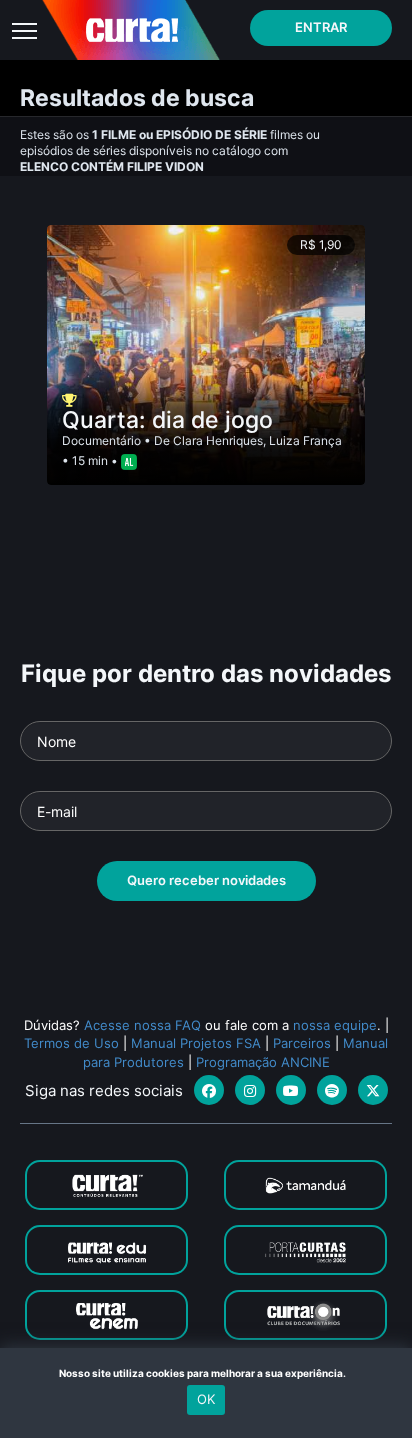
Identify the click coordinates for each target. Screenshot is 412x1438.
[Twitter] (373, 1090)
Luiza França (305, 440)
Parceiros (302, 1043)
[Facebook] (209, 1090)
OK (206, 1399)
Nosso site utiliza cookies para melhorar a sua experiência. (206, 1373)
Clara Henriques (218, 440)
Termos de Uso (71, 1043)
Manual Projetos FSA (196, 1043)
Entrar (321, 27)
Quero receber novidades (206, 880)
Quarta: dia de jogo (167, 420)
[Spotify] (332, 1090)
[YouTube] (291, 1090)
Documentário (101, 440)
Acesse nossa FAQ (142, 1025)
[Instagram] (250, 1090)
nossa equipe (335, 1025)
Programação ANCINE (263, 1062)
